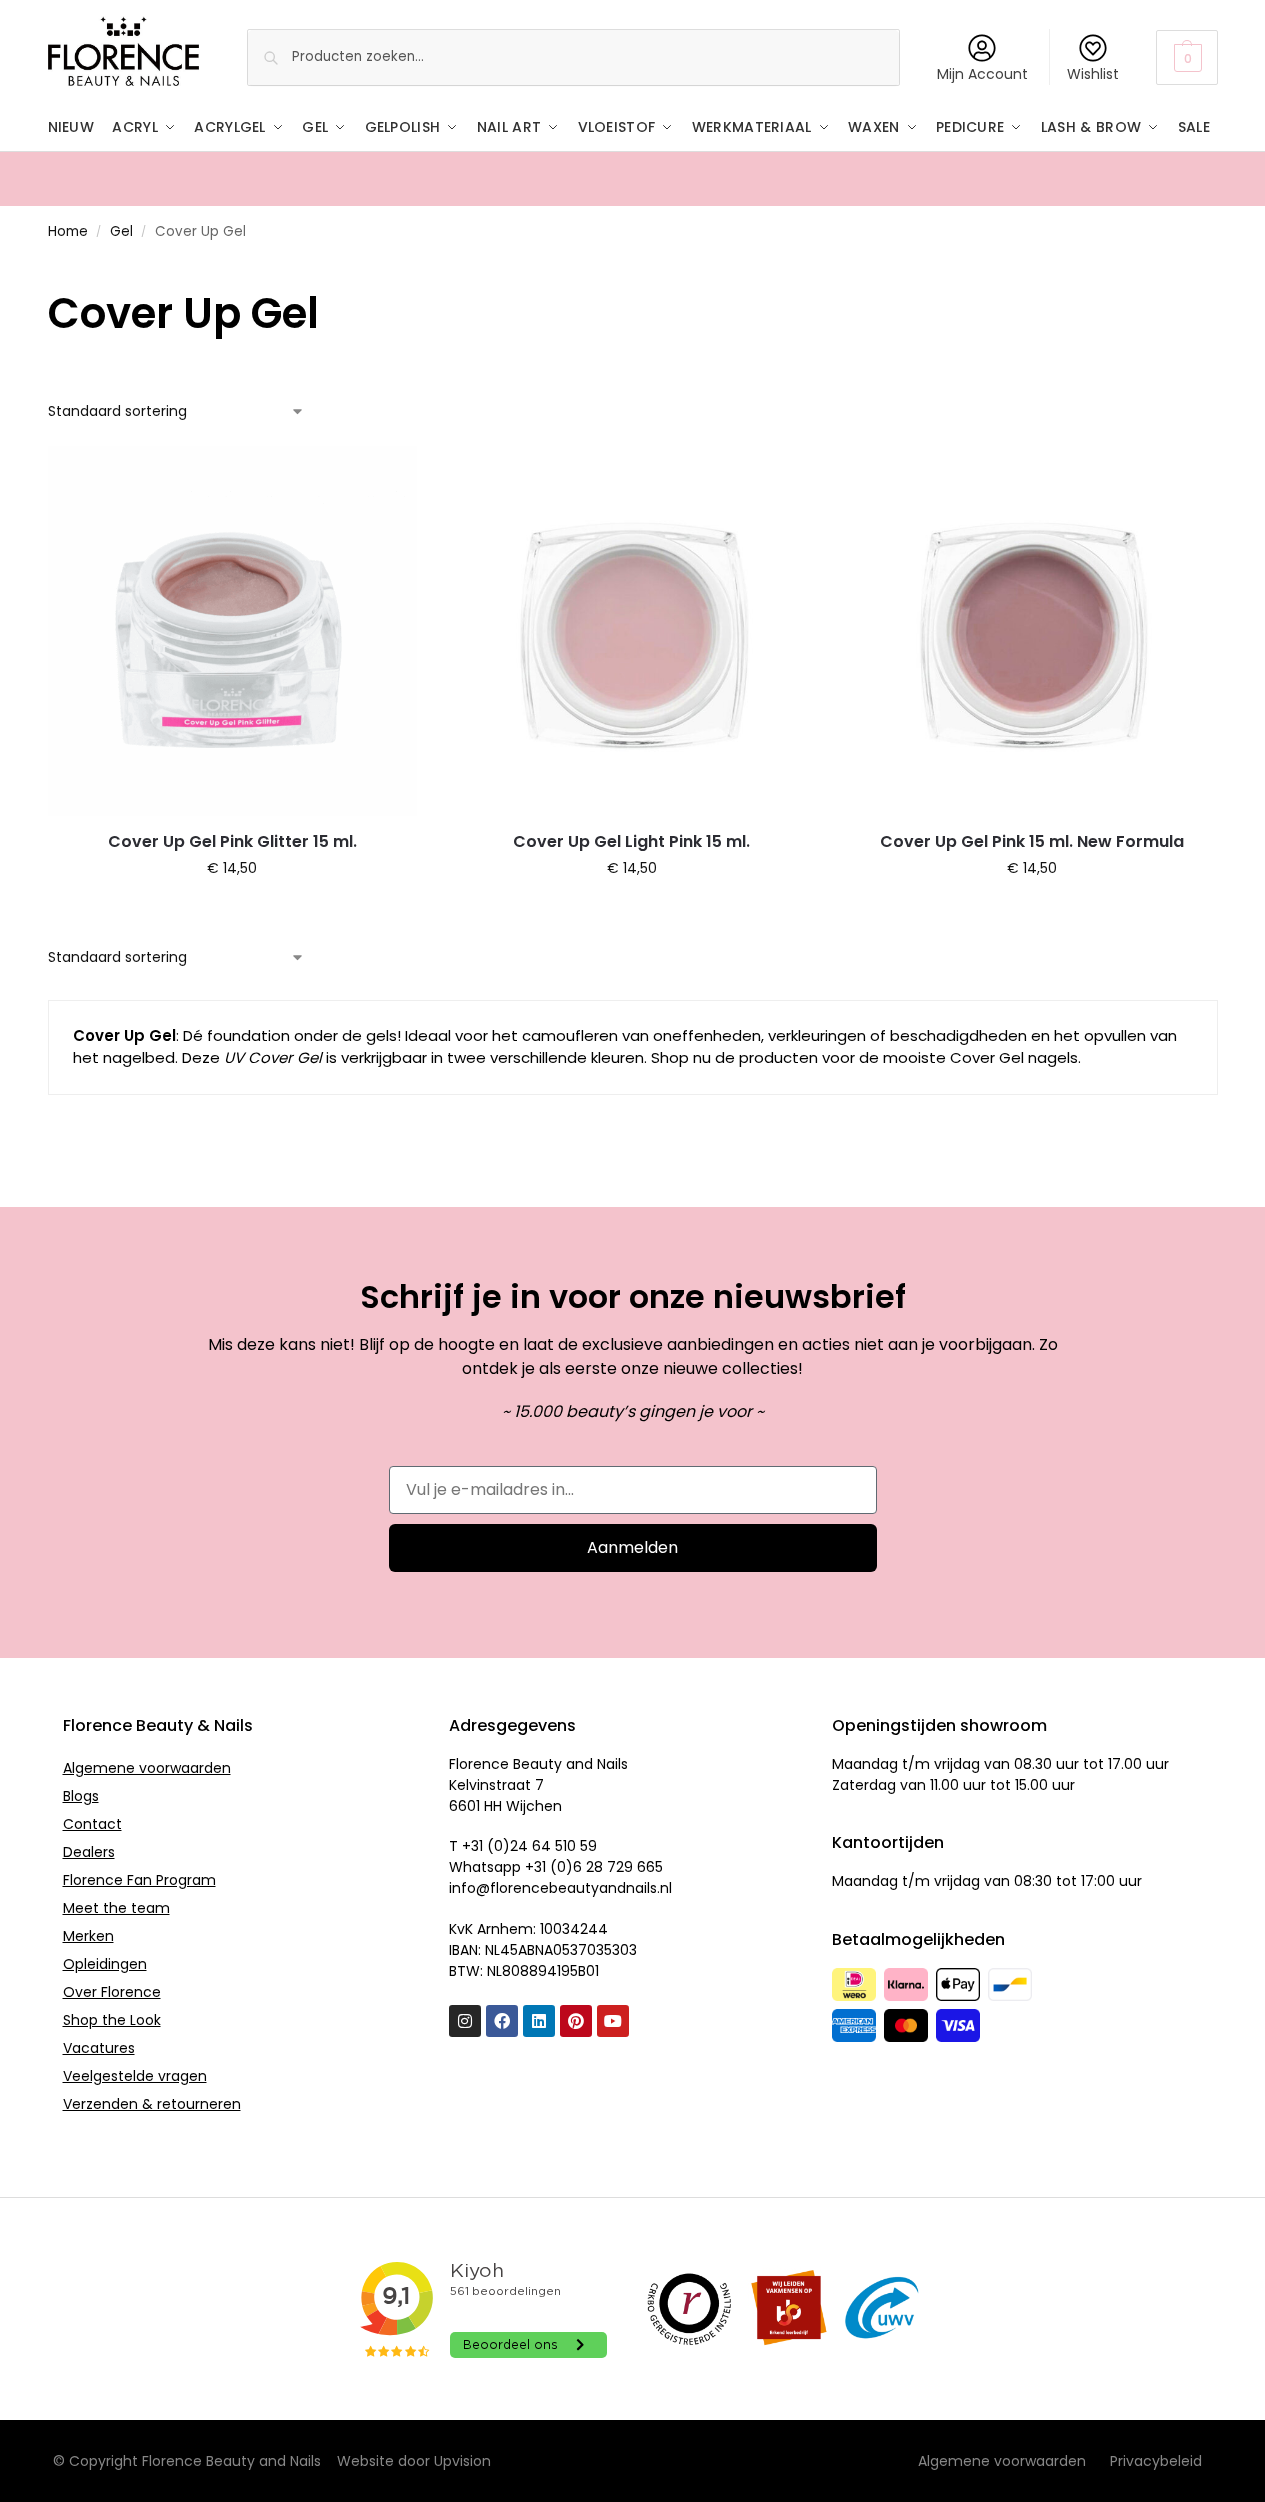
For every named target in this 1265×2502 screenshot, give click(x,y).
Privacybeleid (1156, 2461)
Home (68, 231)
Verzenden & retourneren (152, 2104)
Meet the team (116, 1908)
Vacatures (99, 2048)
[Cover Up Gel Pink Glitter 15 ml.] (233, 631)
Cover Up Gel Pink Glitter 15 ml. (232, 841)
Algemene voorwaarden (147, 1768)
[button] (1186, 57)
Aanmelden (632, 1547)
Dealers (89, 1852)
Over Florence (112, 1992)
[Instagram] (465, 2021)
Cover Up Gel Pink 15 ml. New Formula (1032, 841)
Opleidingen (105, 1964)
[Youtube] (613, 2021)
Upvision (462, 2461)
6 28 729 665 (618, 1867)
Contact (92, 1824)
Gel (121, 231)
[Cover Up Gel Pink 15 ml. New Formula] (1032, 631)
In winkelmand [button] (232, 911)
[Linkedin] (539, 2021)
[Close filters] (54, 271)
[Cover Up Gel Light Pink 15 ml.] (632, 631)
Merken (88, 1936)
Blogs (81, 1796)
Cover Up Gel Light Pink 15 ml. (631, 841)
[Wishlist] (387, 476)
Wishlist (1093, 74)
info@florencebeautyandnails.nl (560, 1888)
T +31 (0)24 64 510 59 (523, 1846)
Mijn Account (982, 74)
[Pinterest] (576, 2021)
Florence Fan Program (139, 1880)
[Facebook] (502, 2021)
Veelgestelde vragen (135, 2076)
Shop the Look (112, 2020)
